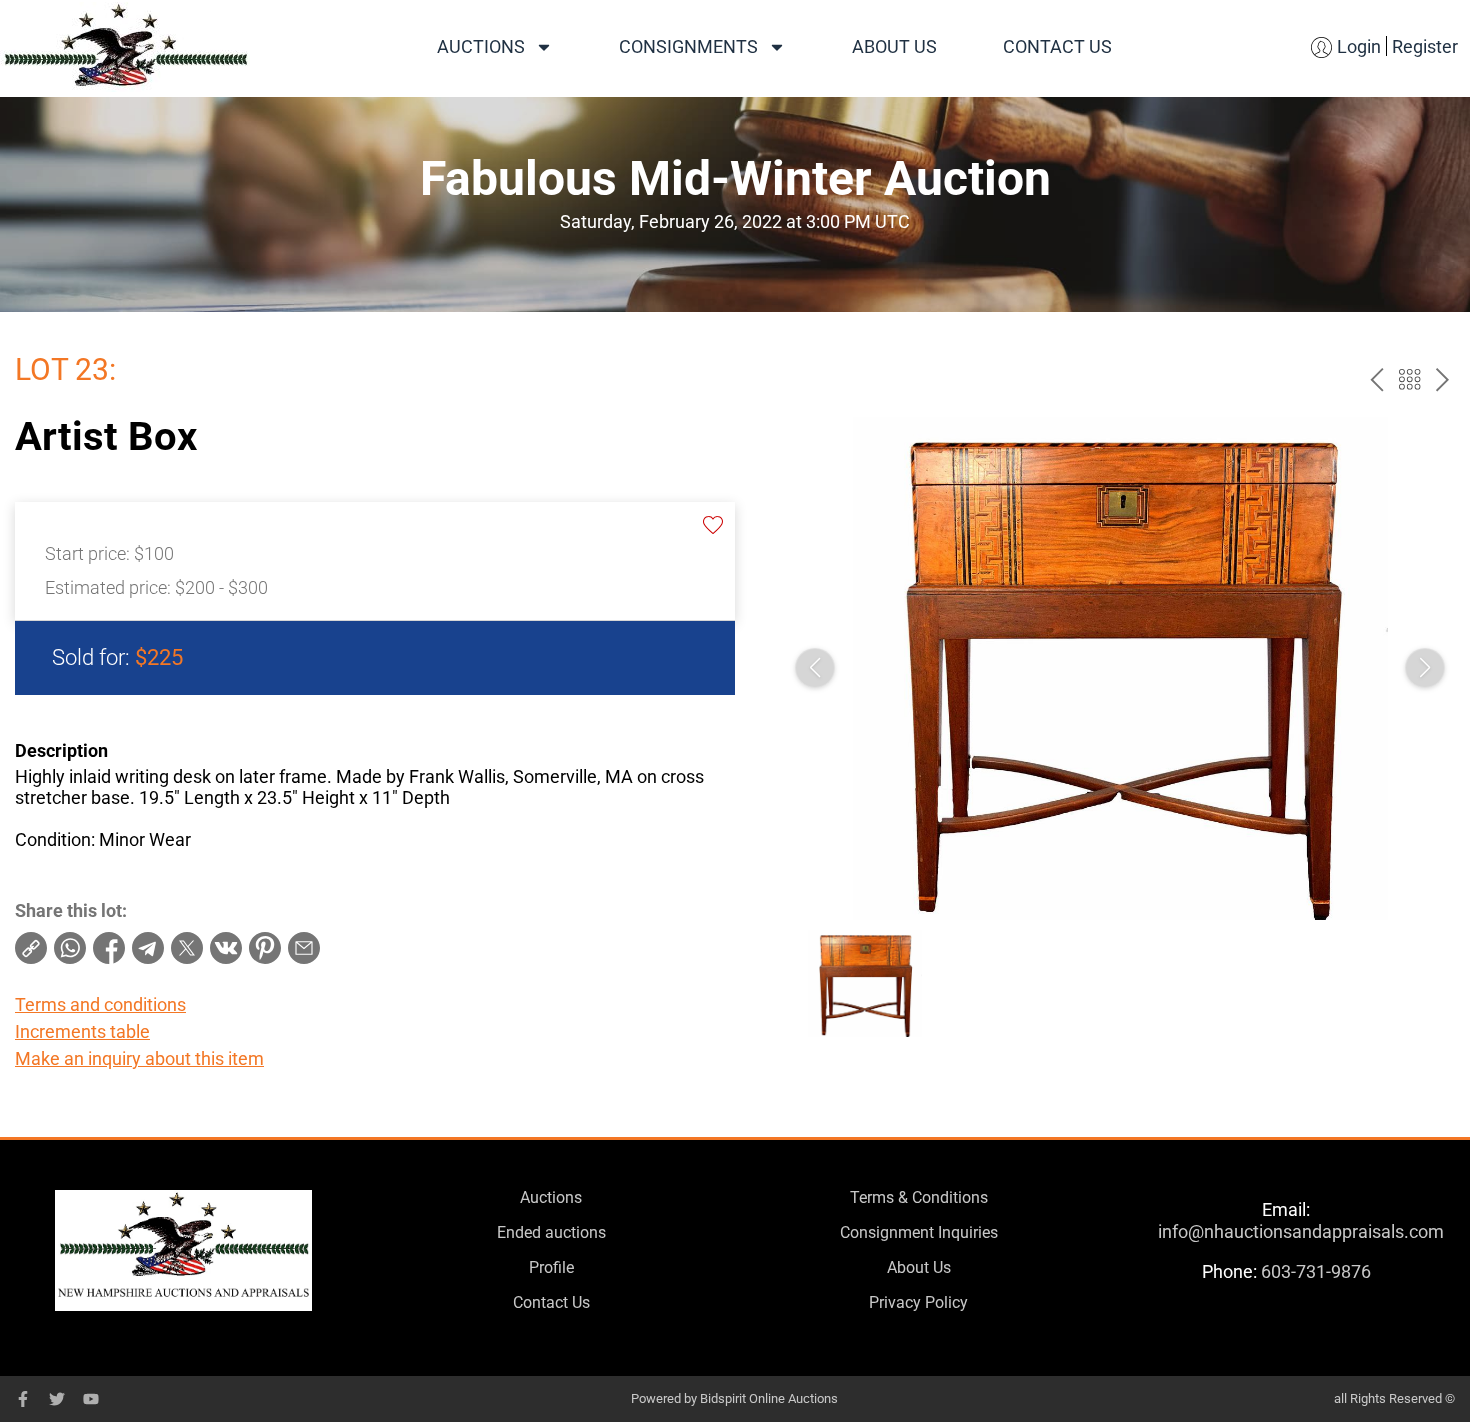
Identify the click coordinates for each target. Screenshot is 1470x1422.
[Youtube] (91, 1399)
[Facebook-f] (23, 1399)
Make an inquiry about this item (139, 1058)
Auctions (481, 46)
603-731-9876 (1316, 1271)
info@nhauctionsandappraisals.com (1301, 1231)
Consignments (688, 46)
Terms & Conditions (919, 1197)
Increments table (82, 1031)
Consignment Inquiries (919, 1232)
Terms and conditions (100, 1004)
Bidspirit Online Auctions (769, 1398)
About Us (894, 46)
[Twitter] (57, 1399)
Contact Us (1057, 46)
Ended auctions (551, 1232)
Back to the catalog (1409, 379)
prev (1376, 379)
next (1442, 379)
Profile (551, 1267)
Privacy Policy (918, 1302)
